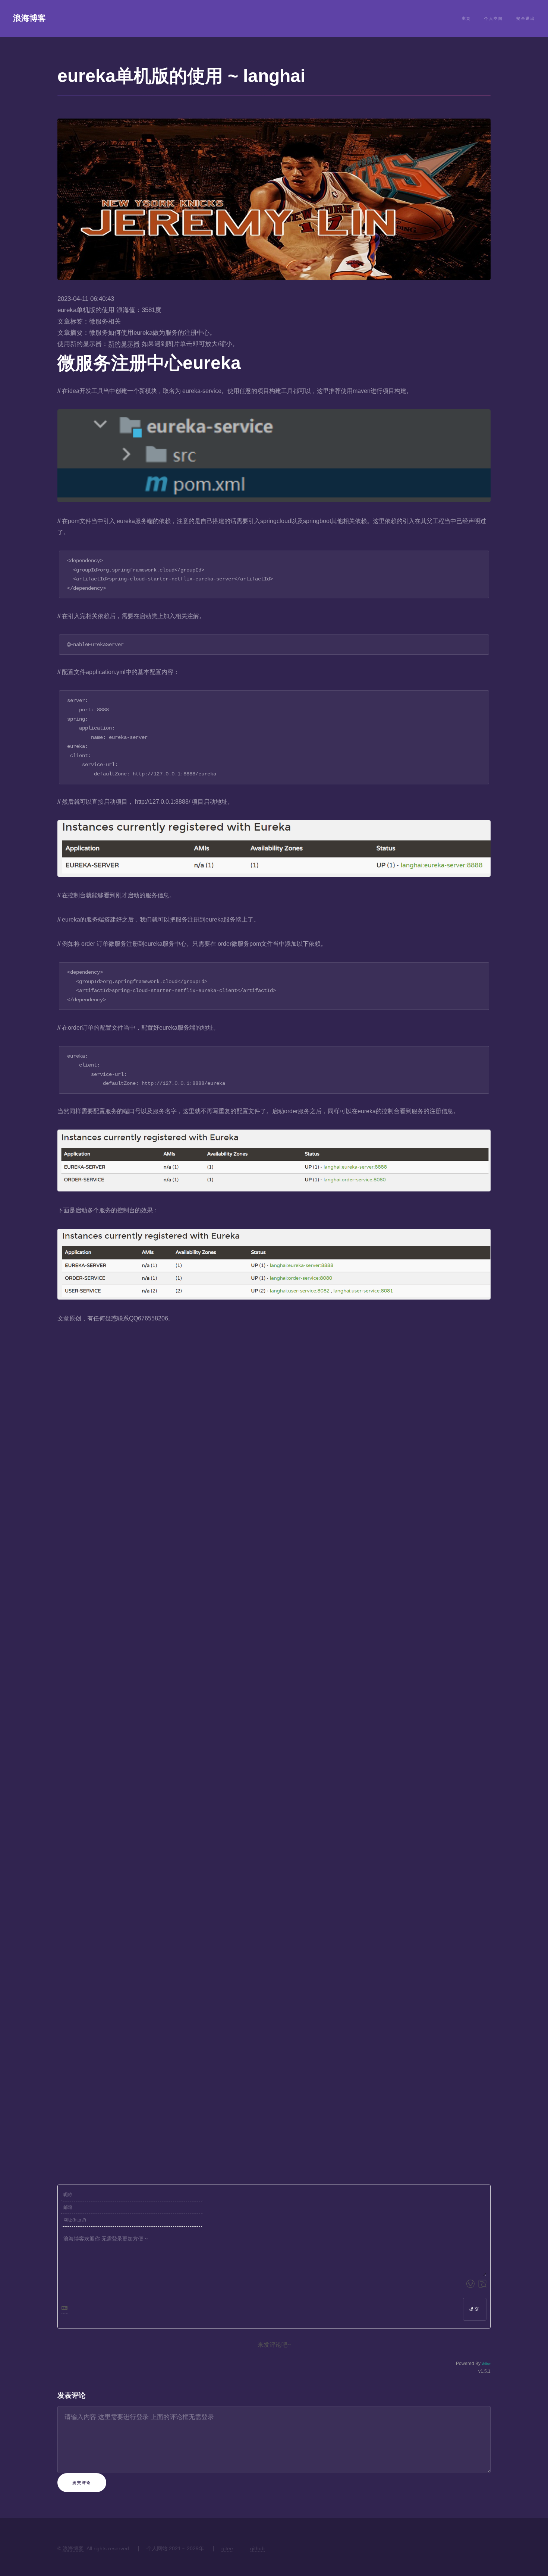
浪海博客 (29, 18)
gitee (227, 2548)
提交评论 (82, 2483)
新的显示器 (124, 344)
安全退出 (526, 18)
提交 (475, 2309)
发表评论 (72, 2395)
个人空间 (494, 18)
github (257, 2548)
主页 (467, 18)
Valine (486, 2364)
